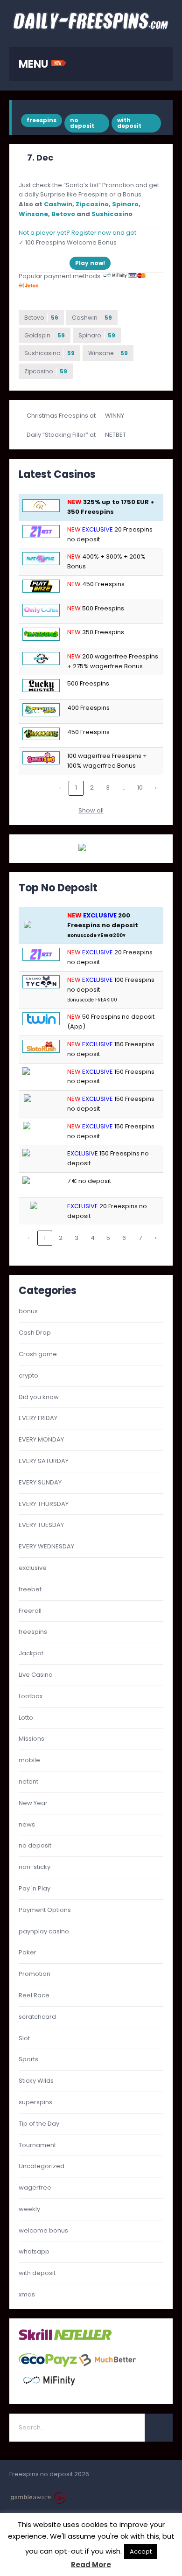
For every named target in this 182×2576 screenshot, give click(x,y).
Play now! (90, 263)
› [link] (156, 787)
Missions (31, 1739)
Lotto (26, 1718)
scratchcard (37, 2017)
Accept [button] (141, 2551)
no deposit (82, 123)
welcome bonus (43, 2230)
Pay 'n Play (35, 1888)
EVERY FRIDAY (38, 1418)
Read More (91, 2565)
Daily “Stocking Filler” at (62, 435)
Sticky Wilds (36, 2081)
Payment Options (45, 1910)
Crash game (38, 1354)
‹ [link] (60, 787)
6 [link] (124, 1238)
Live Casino (36, 1675)
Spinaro (125, 204)
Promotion (35, 1974)
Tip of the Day (39, 2124)
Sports (28, 2059)
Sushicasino (112, 214)
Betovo (63, 214)
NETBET (115, 435)
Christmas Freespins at (62, 416)
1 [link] (76, 787)
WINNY (115, 416)
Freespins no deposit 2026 (49, 2474)
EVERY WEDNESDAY (46, 1546)
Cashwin (58, 204)
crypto (28, 1375)
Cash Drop (35, 1333)
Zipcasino (92, 204)
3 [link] (108, 787)
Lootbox (31, 1696)
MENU (35, 64)
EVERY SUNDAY (40, 1482)
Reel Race (34, 1995)
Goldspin (45, 335)
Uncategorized (42, 2166)
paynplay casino (44, 1931)
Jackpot (31, 1653)
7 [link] (140, 1238)
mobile (29, 1760)
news (27, 1824)
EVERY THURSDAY (44, 1504)
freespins (42, 120)
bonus (28, 1311)
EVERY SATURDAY (44, 1461)
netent (28, 1781)
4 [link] (93, 1238)
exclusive (33, 1568)
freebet (30, 1589)
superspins (35, 2102)
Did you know (39, 1397)
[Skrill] (35, 2339)
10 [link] (140, 787)
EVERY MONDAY (41, 1439)
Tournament (37, 2145)
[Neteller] (83, 2339)
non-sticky (35, 1867)
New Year (33, 1803)
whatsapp (34, 2251)
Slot (24, 2038)
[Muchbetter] (108, 2365)
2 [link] (92, 787)
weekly (29, 2209)
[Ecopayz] (48, 2365)
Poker (28, 1952)
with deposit (129, 123)
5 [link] (108, 1238)
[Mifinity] (49, 2390)
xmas (27, 2294)
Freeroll (30, 1611)
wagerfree (35, 2187)
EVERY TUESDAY (41, 1525)
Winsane (33, 214)
